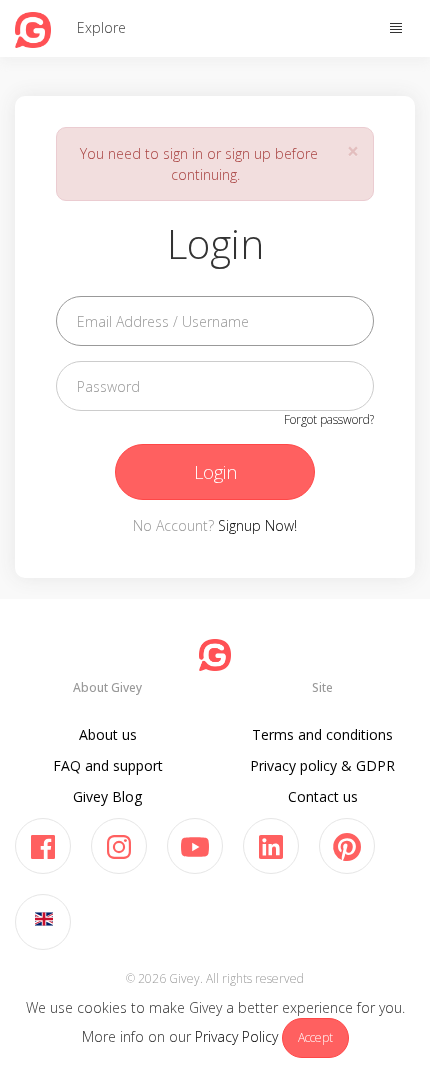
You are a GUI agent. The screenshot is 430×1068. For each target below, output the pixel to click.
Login (215, 472)
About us (108, 734)
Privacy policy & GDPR (322, 765)
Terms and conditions (322, 734)
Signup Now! (257, 525)
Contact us (323, 796)
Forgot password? (329, 419)
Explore (101, 27)
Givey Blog (107, 796)
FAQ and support (108, 765)
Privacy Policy (236, 1036)
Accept (315, 1037)
